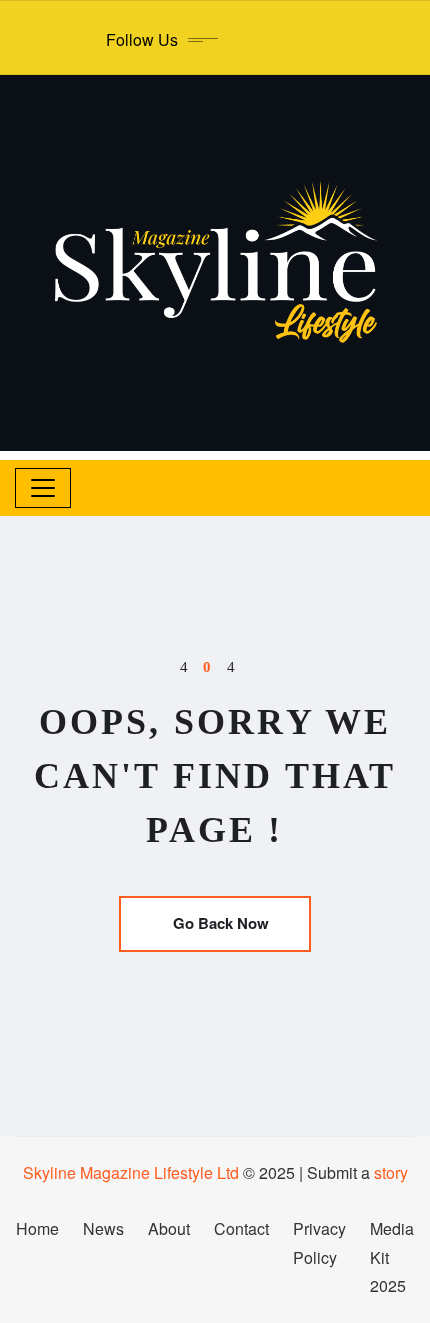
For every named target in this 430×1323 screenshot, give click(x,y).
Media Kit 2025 (392, 1257)
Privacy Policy (319, 1243)
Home (37, 1228)
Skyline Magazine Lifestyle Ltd (131, 1172)
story (391, 1172)
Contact (241, 1228)
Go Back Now (221, 923)
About (169, 1228)
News (103, 1228)
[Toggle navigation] (43, 488)
